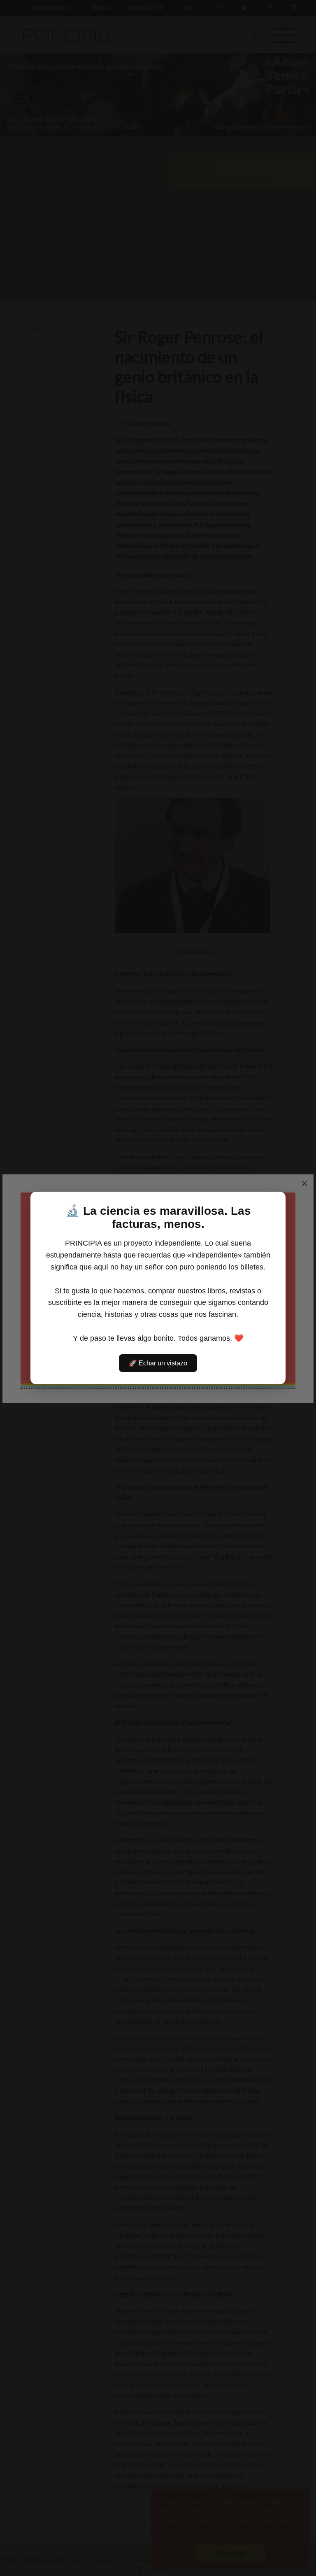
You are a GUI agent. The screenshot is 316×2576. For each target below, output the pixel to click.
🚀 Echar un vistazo (158, 1363)
